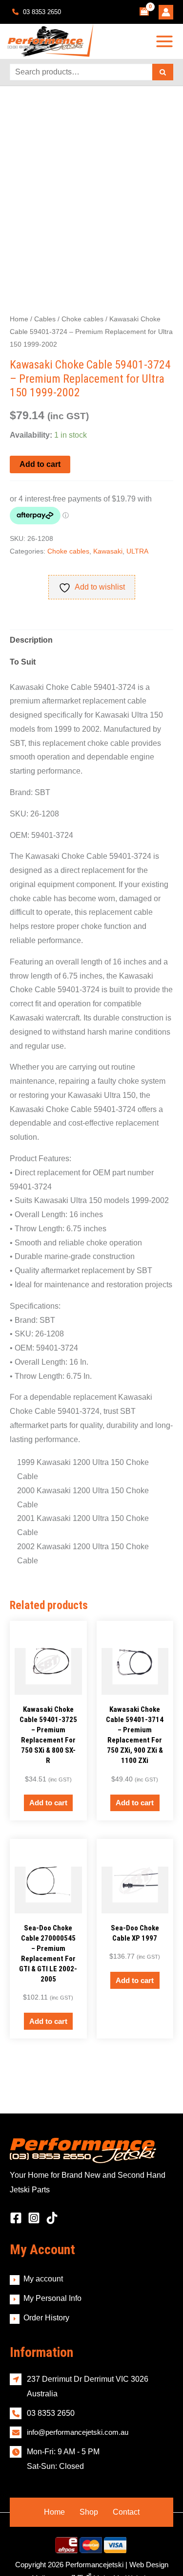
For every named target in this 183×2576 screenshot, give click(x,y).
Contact (126, 2478)
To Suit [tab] (23, 662)
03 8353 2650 (41, 12)
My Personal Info (52, 2264)
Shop (89, 2478)
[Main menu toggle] (164, 41)
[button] (157, 151)
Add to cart (40, 464)
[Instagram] (34, 2184)
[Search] (163, 72)
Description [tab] (31, 640)
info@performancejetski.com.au (78, 2398)
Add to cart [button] (48, 1681)
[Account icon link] (166, 12)
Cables (45, 319)
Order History (46, 2283)
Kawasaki (108, 551)
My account (43, 2245)
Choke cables (82, 319)
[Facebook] (16, 2184)
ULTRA (137, 551)
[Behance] (52, 2184)
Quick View (48, 1566)
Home (19, 319)
